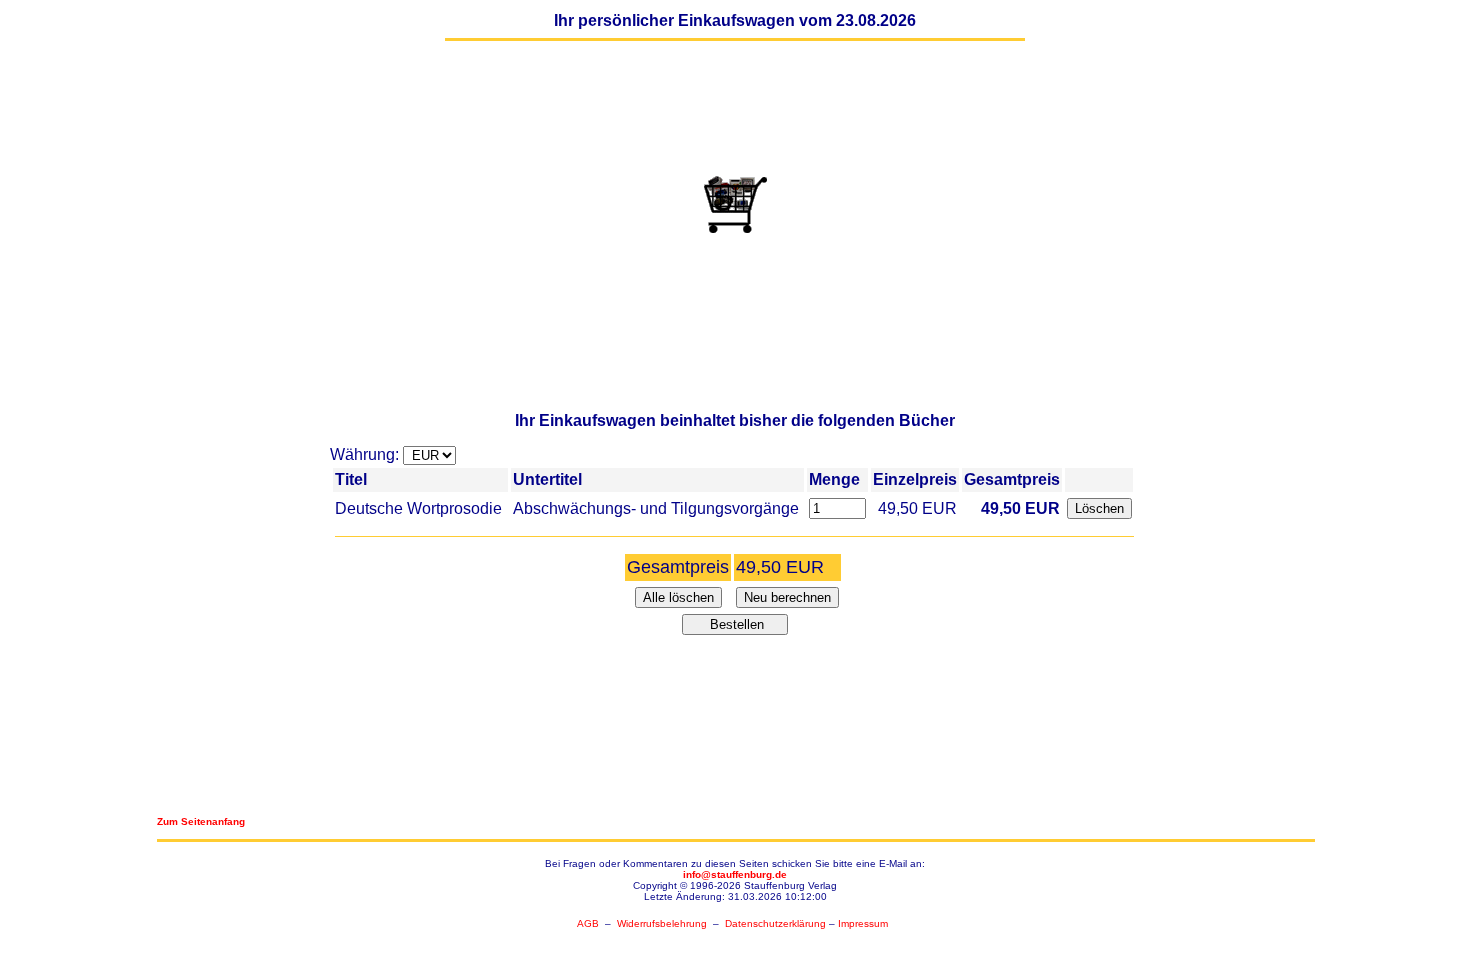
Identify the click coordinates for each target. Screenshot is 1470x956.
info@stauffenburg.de (735, 874)
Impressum (863, 923)
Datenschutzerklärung (775, 923)
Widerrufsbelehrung (662, 923)
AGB (588, 923)
